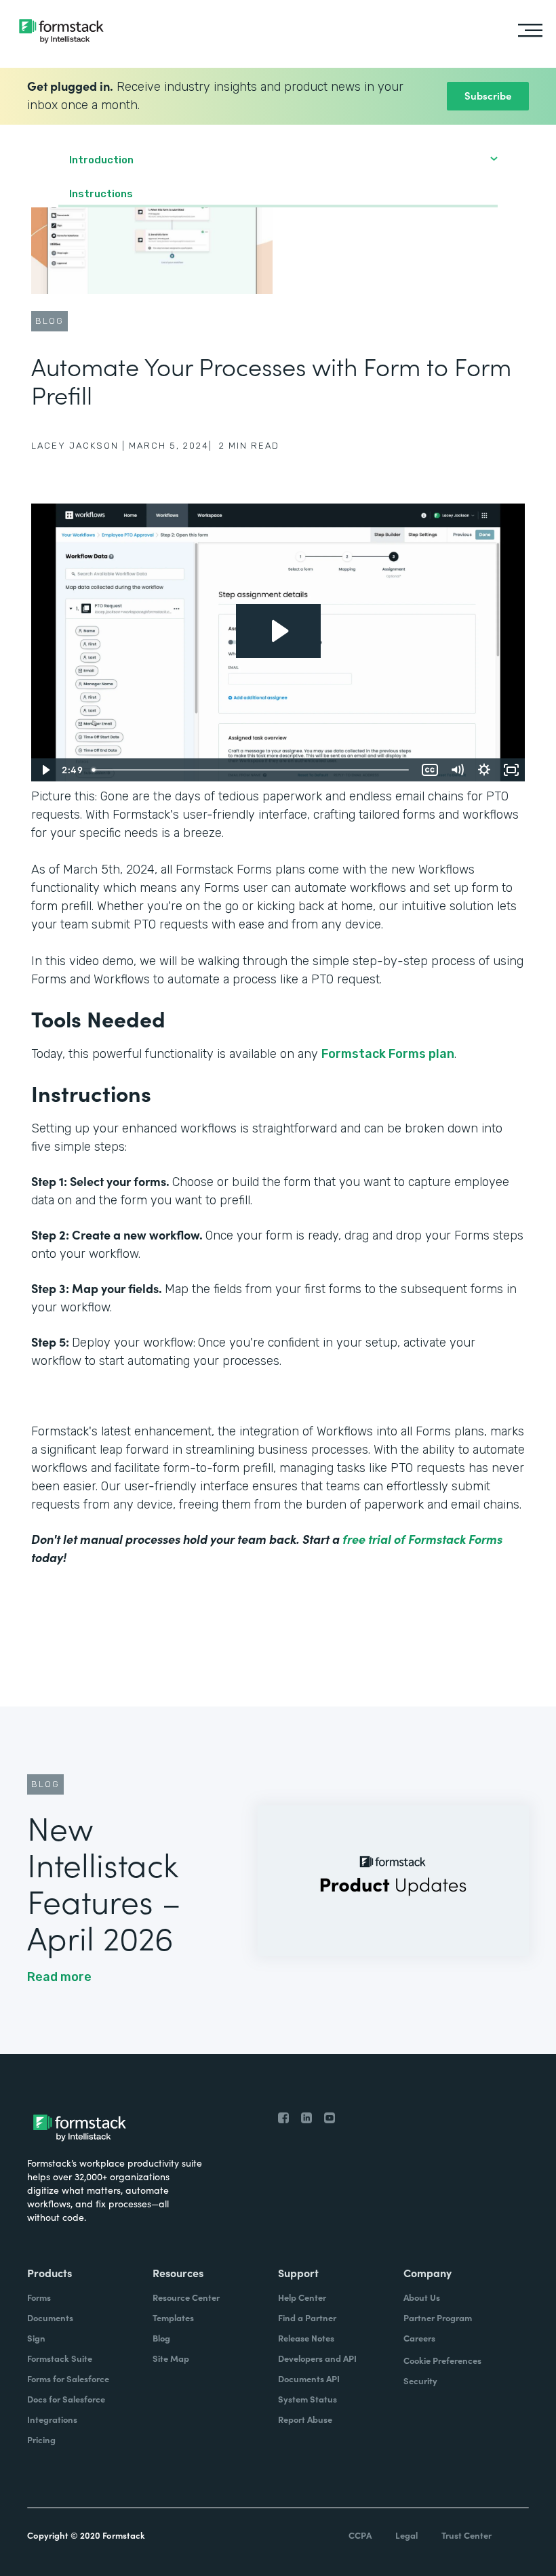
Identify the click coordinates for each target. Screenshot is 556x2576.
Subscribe (488, 95)
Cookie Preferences (442, 2360)
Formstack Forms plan (388, 1054)
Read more (59, 1977)
